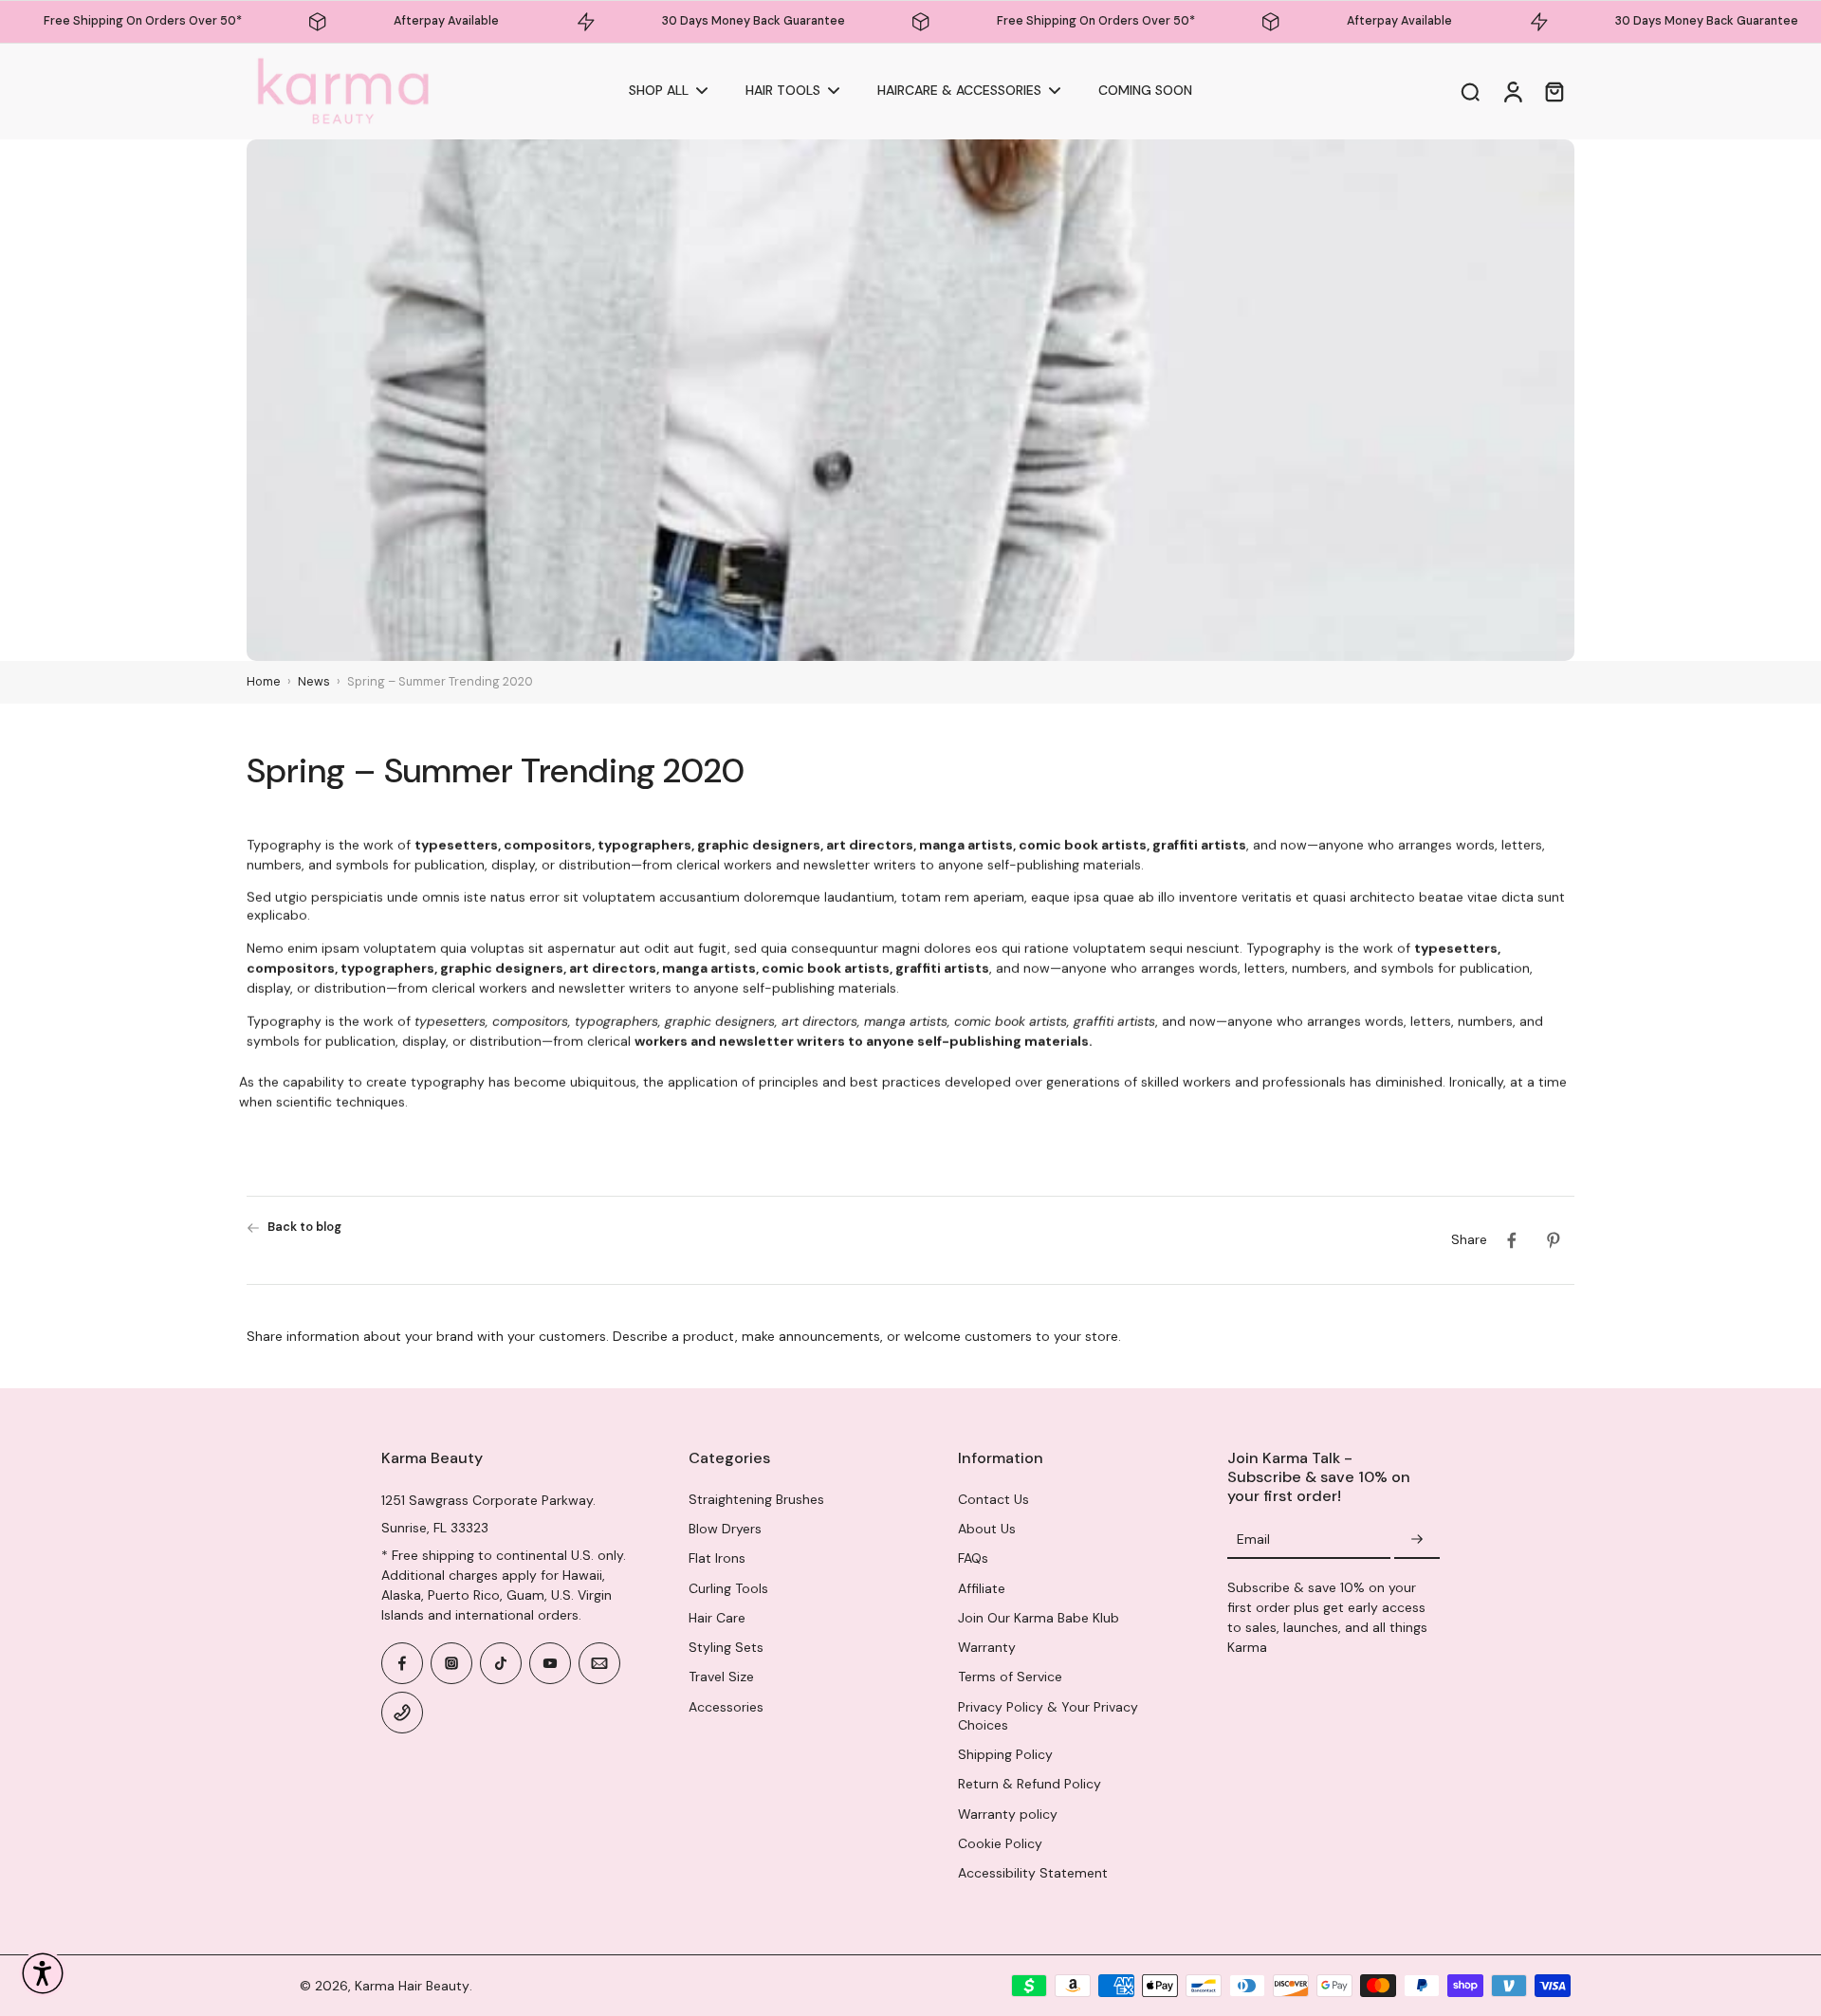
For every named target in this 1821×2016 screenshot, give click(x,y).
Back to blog (304, 1227)
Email (1253, 1540)
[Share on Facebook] (1512, 1240)
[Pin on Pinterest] (1554, 1240)
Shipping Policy (1005, 1754)
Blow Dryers (725, 1529)
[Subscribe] (1417, 1540)
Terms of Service (1010, 1677)
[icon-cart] (1554, 91)
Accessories (726, 1707)
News (314, 682)
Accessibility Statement (1033, 1873)
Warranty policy (1008, 1814)
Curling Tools (728, 1588)
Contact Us (993, 1499)
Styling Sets (726, 1647)
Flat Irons (717, 1558)
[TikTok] (501, 1663)
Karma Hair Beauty (412, 1986)
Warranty (987, 1647)
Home (264, 682)
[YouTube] (550, 1663)
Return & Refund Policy (1030, 1784)
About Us (987, 1529)
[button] (43, 1973)
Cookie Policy (1000, 1843)
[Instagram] (451, 1663)
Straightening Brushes (756, 1499)
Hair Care (717, 1618)
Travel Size (721, 1677)
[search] (1470, 91)
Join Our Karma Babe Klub (1039, 1618)
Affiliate (982, 1588)
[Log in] (1512, 92)
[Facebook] (402, 1663)
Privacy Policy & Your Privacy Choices (1048, 1716)
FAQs (973, 1558)
